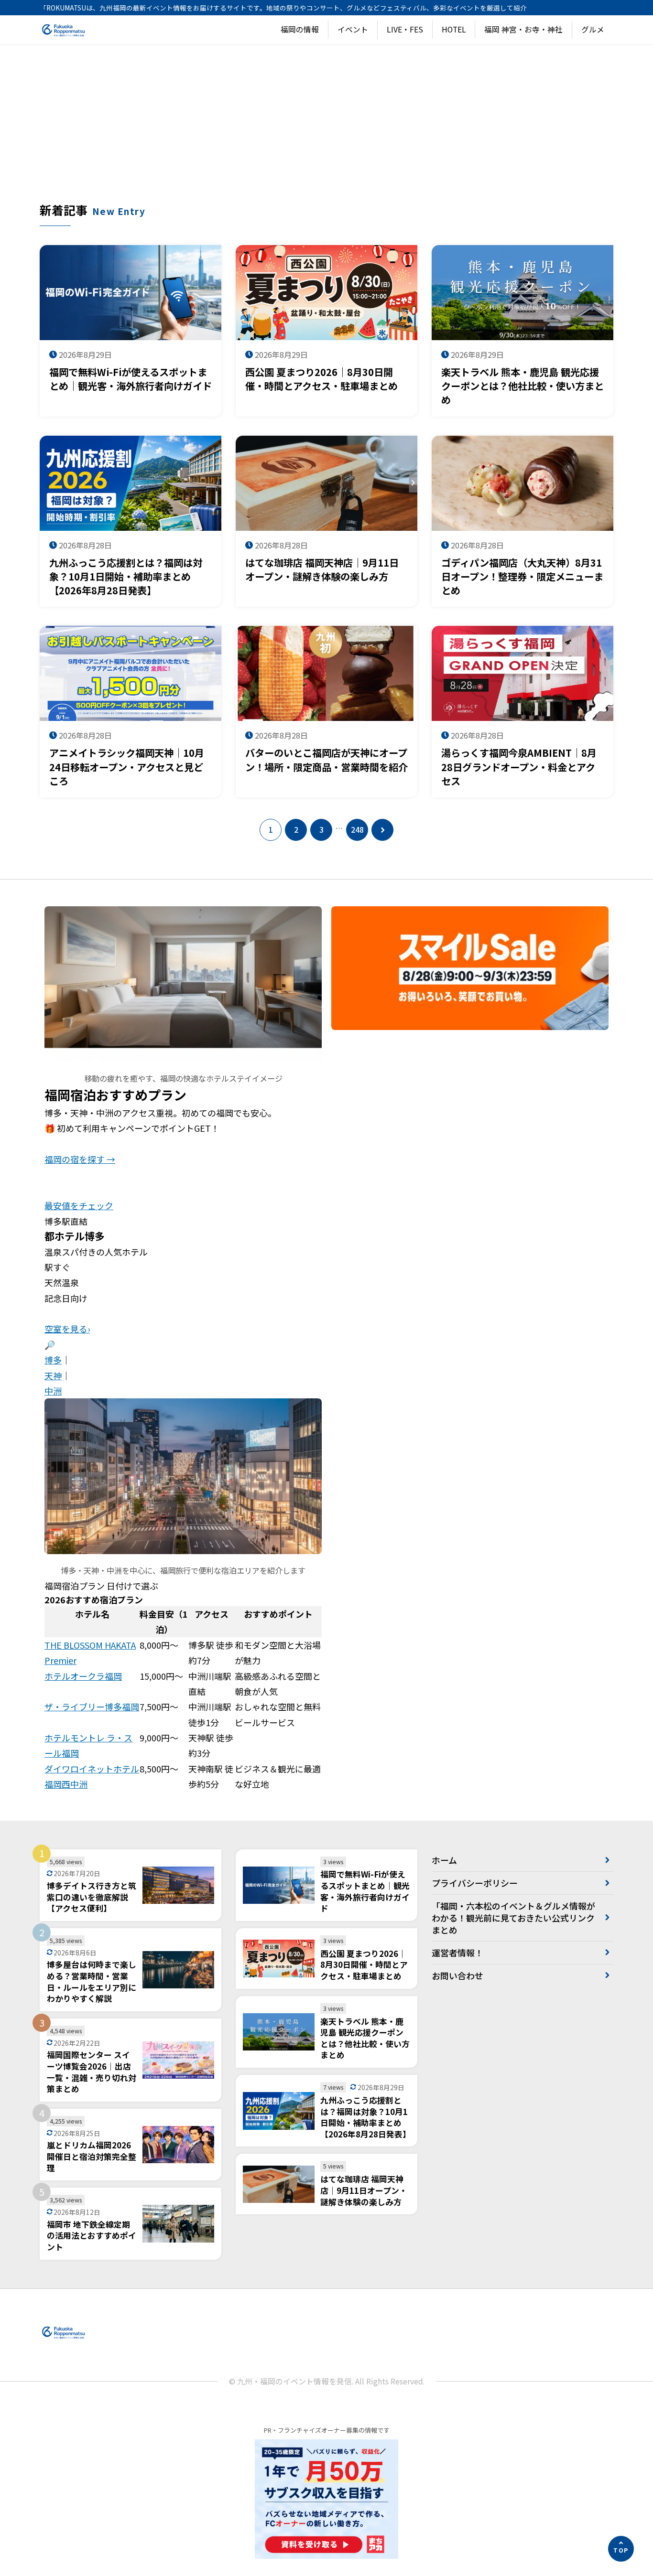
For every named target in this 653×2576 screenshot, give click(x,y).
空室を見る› (67, 1329)
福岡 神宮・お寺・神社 (523, 29)
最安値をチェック (79, 1205)
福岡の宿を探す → (80, 1159)
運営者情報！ (457, 1953)
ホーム (444, 1860)
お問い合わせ (457, 1975)
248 (357, 830)
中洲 (53, 1391)
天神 (53, 1375)
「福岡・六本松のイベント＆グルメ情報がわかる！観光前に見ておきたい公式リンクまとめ (513, 1918)
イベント (353, 29)
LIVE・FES (405, 29)
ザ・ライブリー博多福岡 (92, 1707)
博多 (53, 1360)
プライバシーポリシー (475, 1883)
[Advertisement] (326, 130)
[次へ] (382, 830)
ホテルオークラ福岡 (83, 1676)
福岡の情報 (300, 29)
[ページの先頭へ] (621, 2549)
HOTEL (454, 29)
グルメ (593, 29)
